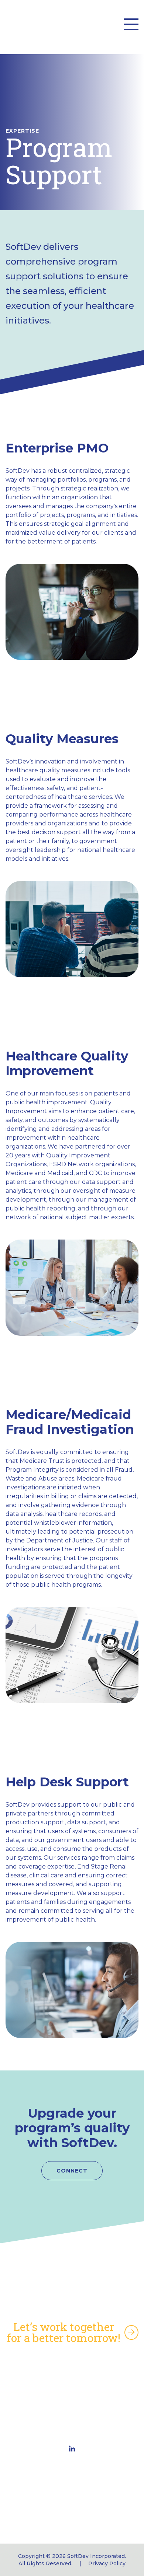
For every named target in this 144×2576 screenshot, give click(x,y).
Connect (72, 2171)
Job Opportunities (72, 2411)
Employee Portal (72, 2400)
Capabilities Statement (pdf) (72, 2364)
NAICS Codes (72, 2376)
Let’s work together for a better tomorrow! (64, 2332)
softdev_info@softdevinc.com (72, 2512)
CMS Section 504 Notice (72, 2388)
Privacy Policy (107, 2563)
